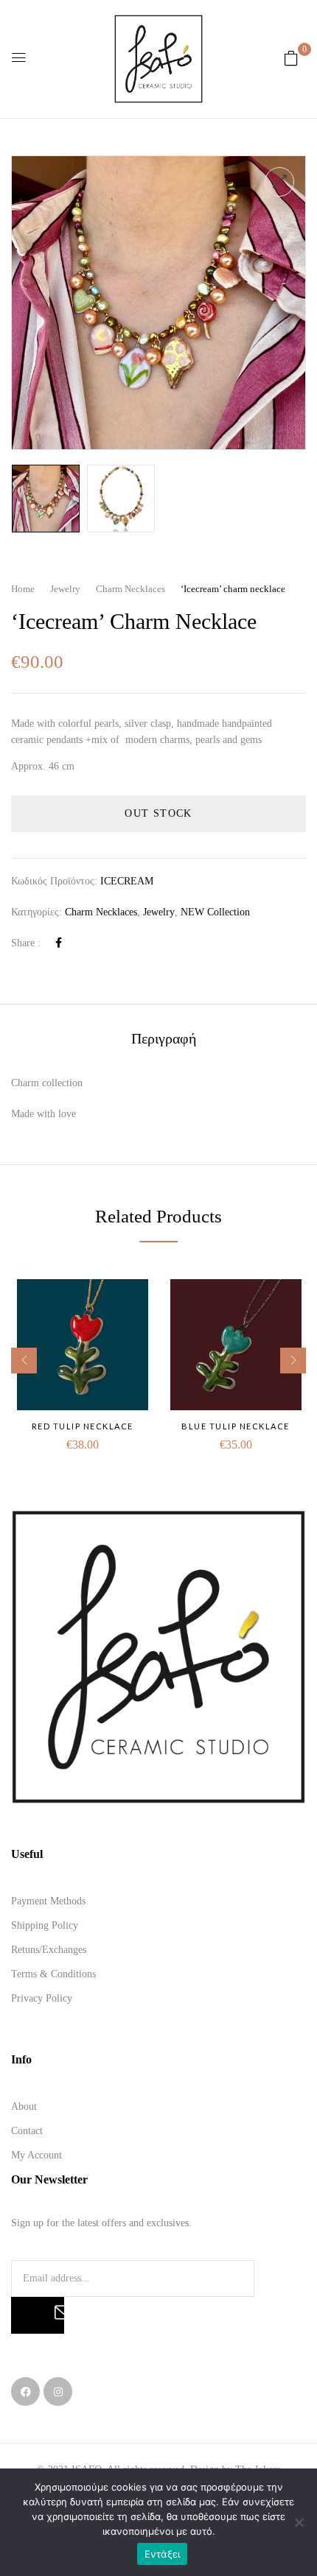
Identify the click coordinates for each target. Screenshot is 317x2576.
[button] (291, 59)
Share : (26, 943)
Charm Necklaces (130, 589)
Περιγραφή (164, 1039)
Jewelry (65, 589)
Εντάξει (163, 2554)
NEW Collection (215, 912)
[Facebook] (59, 943)
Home (23, 589)
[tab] (164, 1039)
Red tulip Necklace (83, 1426)
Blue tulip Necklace (236, 1426)
